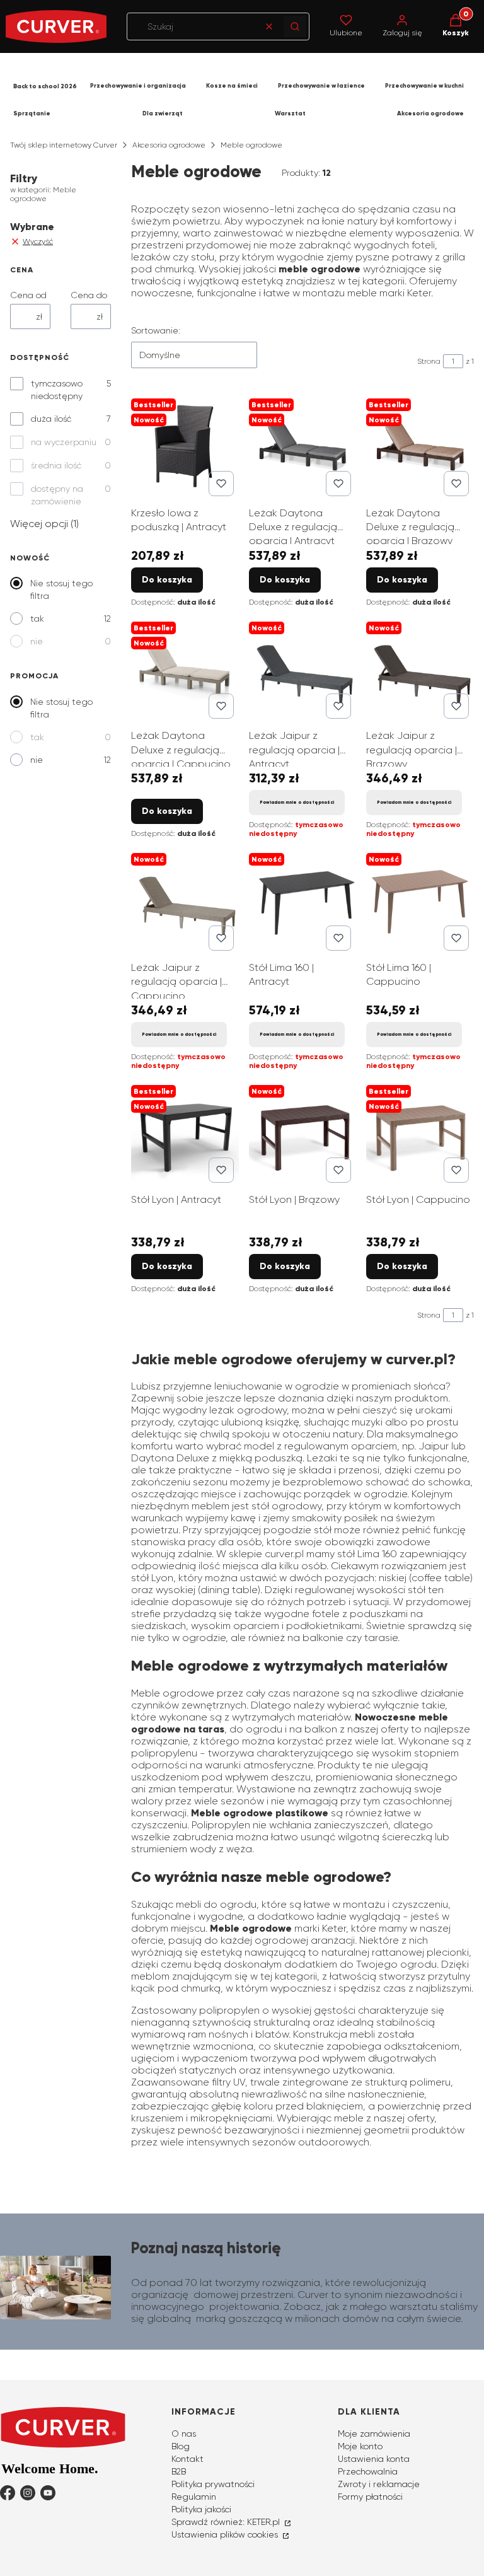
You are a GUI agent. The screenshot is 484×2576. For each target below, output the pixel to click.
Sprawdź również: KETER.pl (227, 2522)
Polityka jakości (201, 2509)
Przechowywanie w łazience (321, 86)
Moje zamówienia (374, 2434)
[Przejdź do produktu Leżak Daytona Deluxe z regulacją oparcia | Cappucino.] (185, 670)
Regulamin (194, 2497)
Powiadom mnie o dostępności (297, 802)
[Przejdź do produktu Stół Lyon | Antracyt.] (185, 1134)
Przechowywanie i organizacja (138, 86)
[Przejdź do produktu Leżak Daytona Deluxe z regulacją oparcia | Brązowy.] (420, 447)
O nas (184, 2434)
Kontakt (187, 2459)
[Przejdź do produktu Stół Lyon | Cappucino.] (420, 1134)
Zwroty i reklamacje (379, 2484)
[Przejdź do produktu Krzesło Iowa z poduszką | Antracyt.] (185, 447)
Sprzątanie (32, 113)
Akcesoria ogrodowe (430, 113)
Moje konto (360, 2446)
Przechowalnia (368, 2471)
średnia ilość (56, 465)
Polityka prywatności (213, 2484)
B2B (179, 2471)
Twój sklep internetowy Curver (64, 145)
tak (37, 618)
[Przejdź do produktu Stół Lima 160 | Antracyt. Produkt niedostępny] (303, 902)
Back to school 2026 (45, 86)
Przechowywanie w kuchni (424, 86)
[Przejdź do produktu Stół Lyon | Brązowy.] (303, 1134)
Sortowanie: (156, 330)
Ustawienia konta (374, 2459)
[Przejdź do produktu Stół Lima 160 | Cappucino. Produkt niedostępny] (420, 902)
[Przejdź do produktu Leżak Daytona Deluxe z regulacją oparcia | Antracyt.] (303, 447)
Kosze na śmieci (232, 86)
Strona (429, 361)
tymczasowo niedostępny (57, 390)
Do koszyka (167, 580)
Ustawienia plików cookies (226, 2534)
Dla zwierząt (163, 113)
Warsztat (290, 113)
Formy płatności (370, 2497)
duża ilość (51, 419)
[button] (295, 26)
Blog (181, 2446)
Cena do (89, 295)
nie (37, 641)
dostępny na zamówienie (57, 495)
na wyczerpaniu (64, 442)
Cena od (28, 295)
